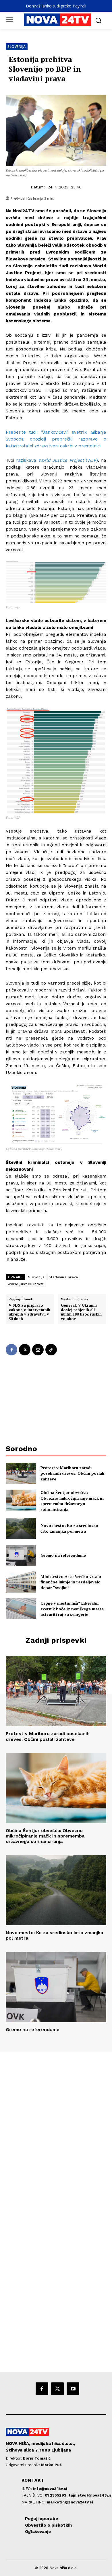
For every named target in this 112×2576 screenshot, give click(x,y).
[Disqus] (56, 2130)
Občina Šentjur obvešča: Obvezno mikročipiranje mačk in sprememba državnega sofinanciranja (72, 1501)
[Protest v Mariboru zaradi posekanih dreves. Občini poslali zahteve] (21, 1473)
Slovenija (17, 47)
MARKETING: (34, 2502)
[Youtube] (73, 2389)
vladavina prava (64, 1277)
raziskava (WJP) (57, 460)
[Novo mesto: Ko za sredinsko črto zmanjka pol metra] (21, 1528)
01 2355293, (57, 2495)
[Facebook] (11, 1350)
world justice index (26, 1284)
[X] (25, 1350)
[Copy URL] (51, 1350)
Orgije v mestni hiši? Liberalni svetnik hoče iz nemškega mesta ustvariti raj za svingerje (72, 1609)
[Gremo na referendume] (21, 1555)
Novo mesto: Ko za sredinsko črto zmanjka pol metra (69, 1528)
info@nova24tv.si (50, 2489)
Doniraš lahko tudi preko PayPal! (56, 6)
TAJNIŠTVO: (33, 2495)
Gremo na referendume (63, 1555)
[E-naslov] (38, 1350)
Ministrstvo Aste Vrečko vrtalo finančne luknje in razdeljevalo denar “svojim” (71, 1582)
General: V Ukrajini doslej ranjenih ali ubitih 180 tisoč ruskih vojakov (81, 1312)
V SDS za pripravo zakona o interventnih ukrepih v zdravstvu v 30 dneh (29, 1312)
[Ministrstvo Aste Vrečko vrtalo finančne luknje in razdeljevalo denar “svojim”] (21, 1582)
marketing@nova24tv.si (70, 2502)
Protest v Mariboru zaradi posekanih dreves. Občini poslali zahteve (72, 1473)
